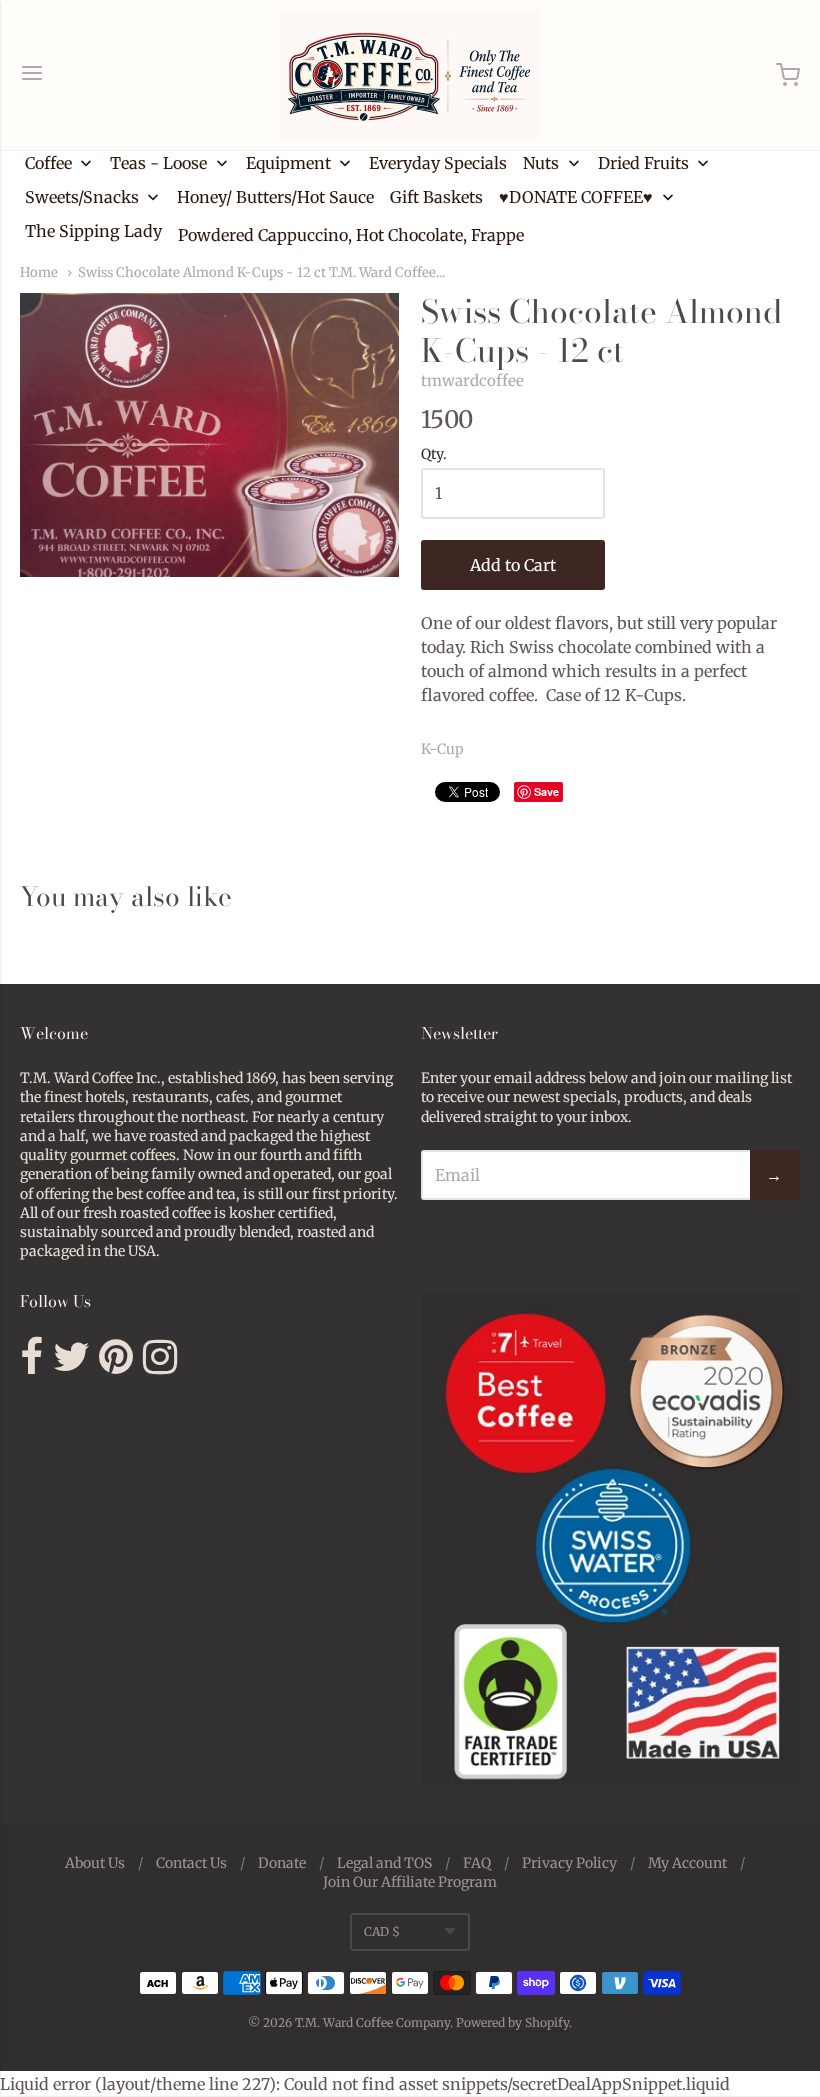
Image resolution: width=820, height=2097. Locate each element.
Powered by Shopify (512, 2022)
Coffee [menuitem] (48, 163)
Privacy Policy (569, 1863)
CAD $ (382, 1931)
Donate (282, 1863)
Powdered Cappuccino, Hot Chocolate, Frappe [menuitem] (351, 235)
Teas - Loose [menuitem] (158, 163)
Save (546, 791)
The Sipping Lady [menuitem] (93, 231)
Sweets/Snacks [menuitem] (82, 197)
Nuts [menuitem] (541, 163)
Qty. (434, 455)
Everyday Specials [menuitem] (438, 163)
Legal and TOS (384, 1863)
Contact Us (191, 1863)
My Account (687, 1863)
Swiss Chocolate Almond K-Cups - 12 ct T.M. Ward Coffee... (261, 272)
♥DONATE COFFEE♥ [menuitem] (576, 197)
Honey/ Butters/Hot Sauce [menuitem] (275, 197)
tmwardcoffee (472, 380)
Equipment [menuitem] (288, 163)
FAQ (477, 1863)
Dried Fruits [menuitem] (643, 163)
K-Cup (442, 749)
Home (39, 272)
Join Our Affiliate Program (410, 1882)
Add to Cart (513, 565)
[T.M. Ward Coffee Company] (410, 75)
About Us (95, 1863)
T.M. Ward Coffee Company (372, 2022)
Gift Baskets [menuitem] (436, 197)
